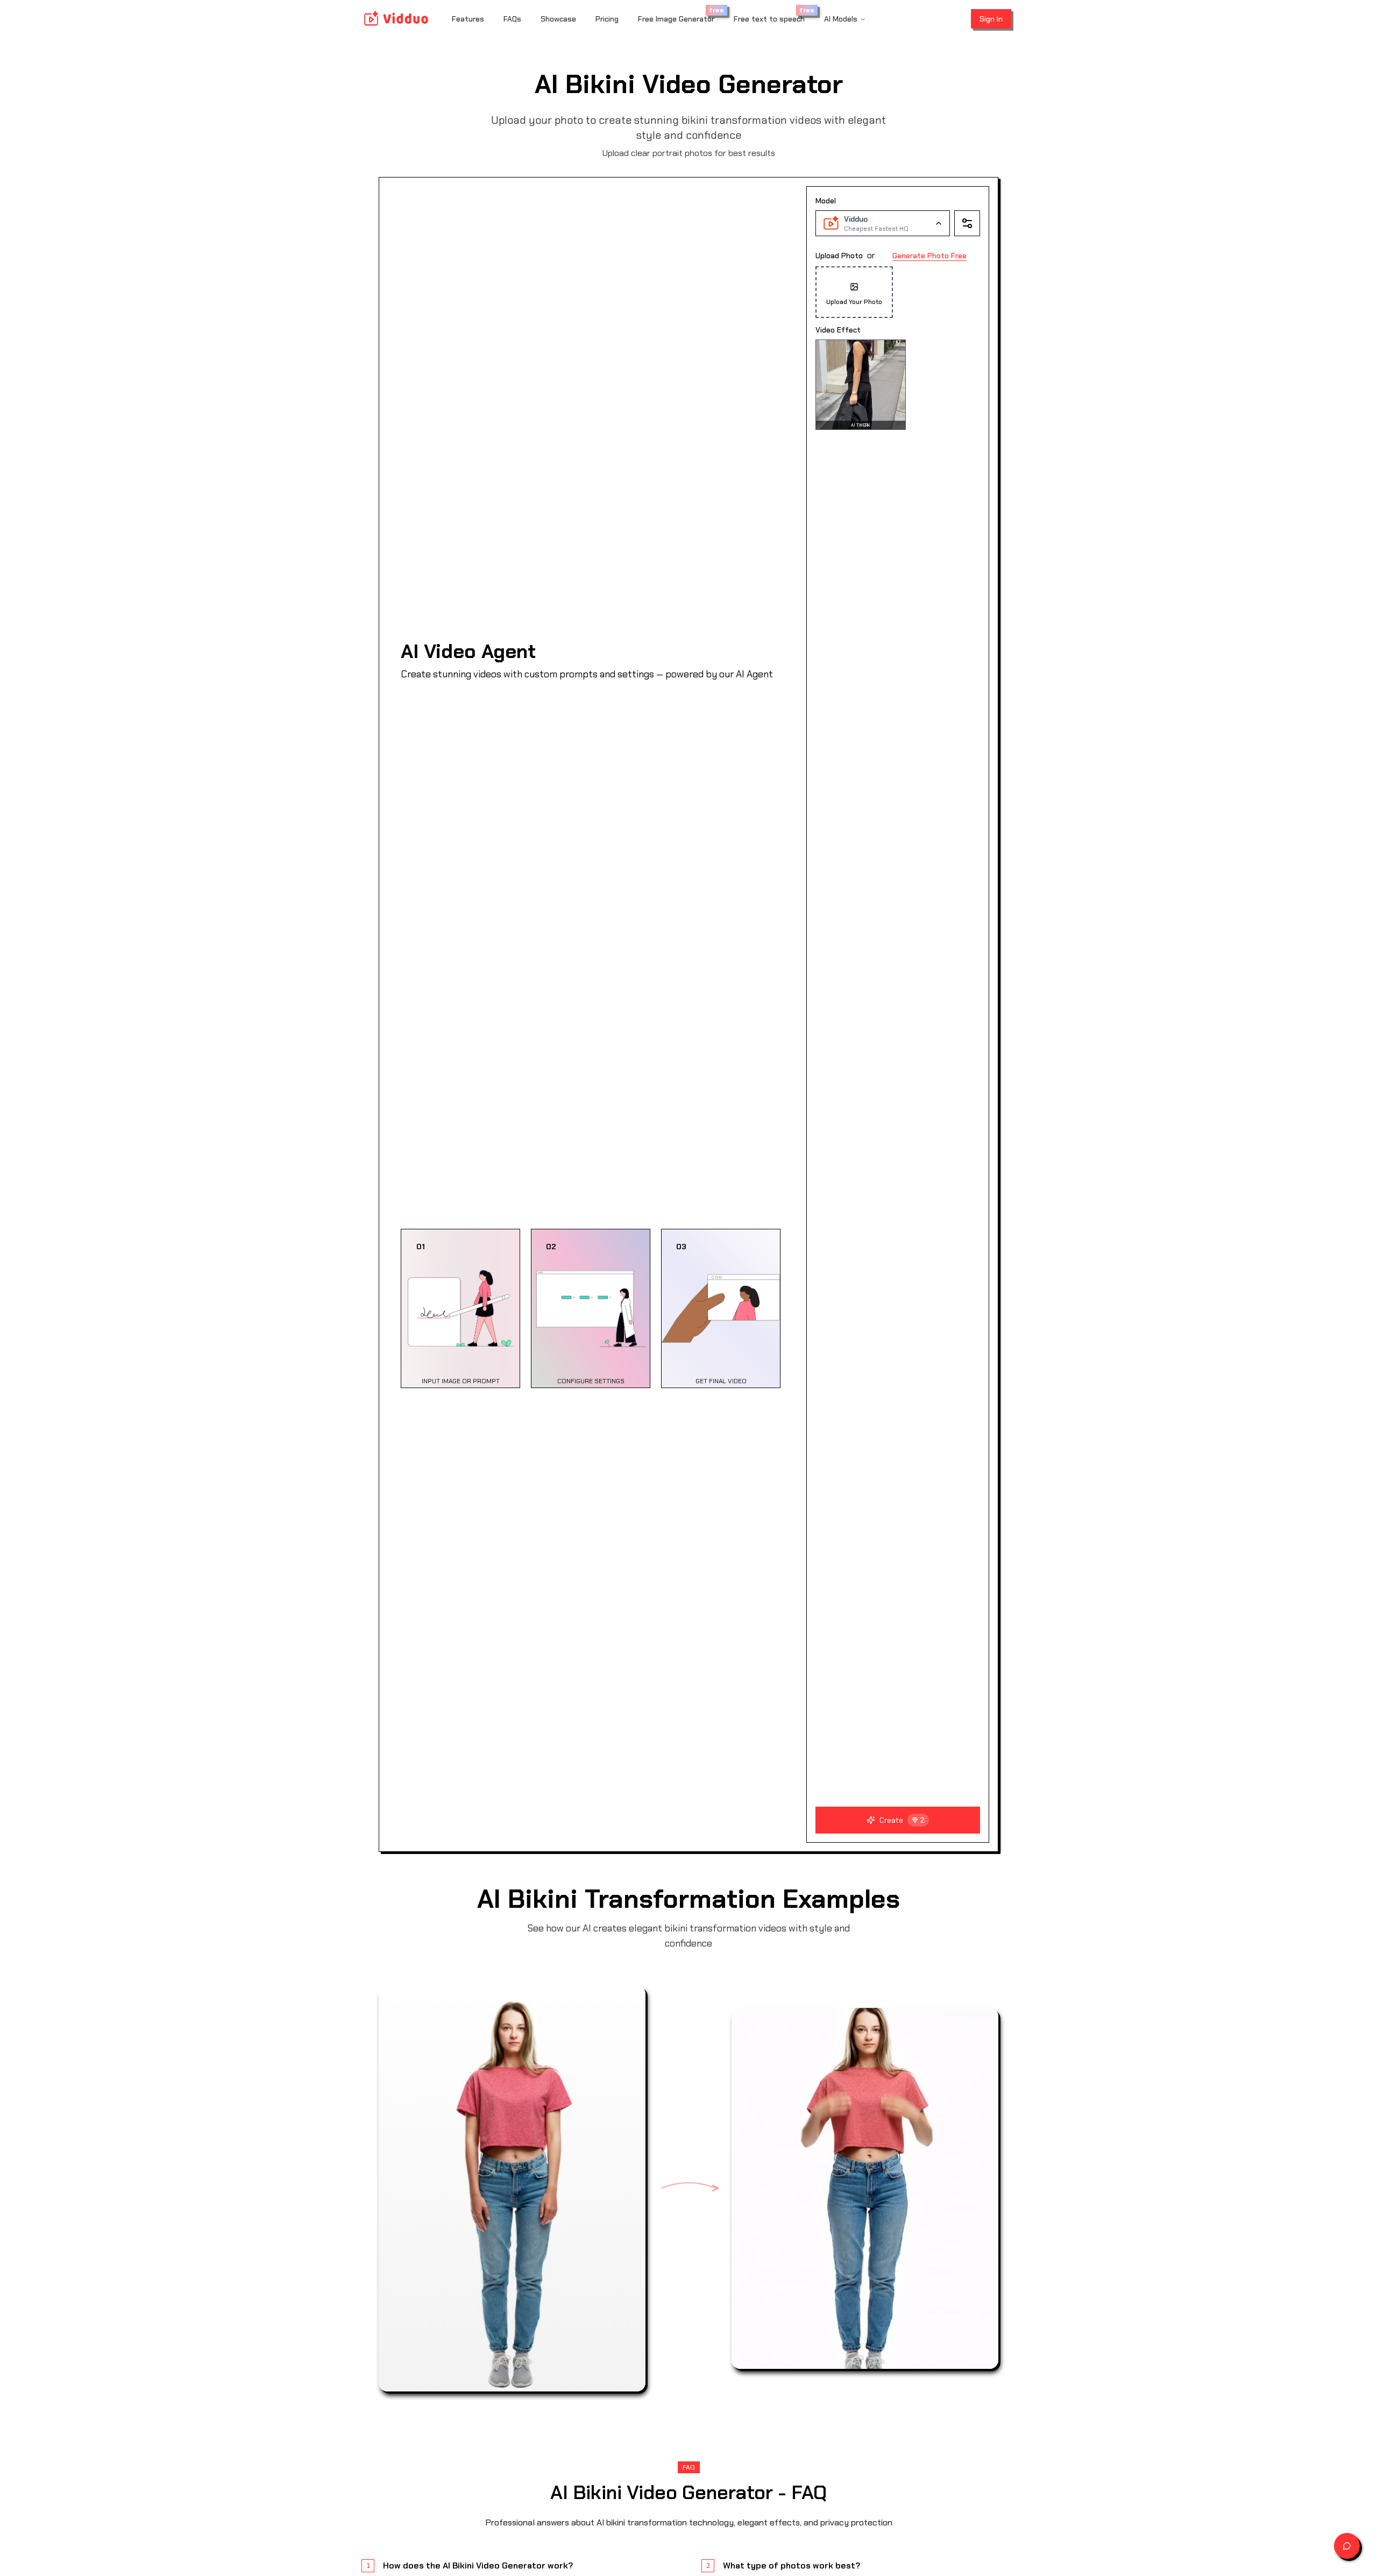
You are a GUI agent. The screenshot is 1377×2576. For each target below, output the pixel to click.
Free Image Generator (676, 19)
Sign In (991, 19)
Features (468, 19)
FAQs (512, 19)
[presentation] (898, 339)
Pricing (607, 19)
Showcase (558, 19)
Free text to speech (769, 19)
